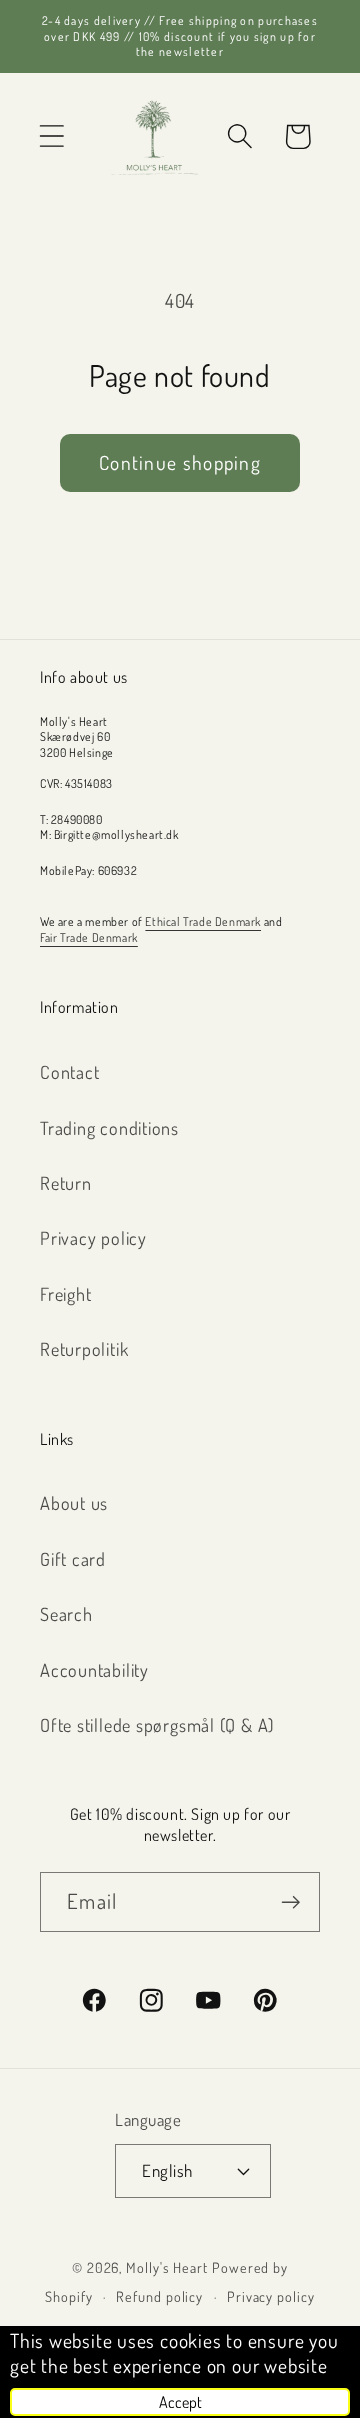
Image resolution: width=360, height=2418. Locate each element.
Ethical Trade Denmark (203, 921)
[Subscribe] (290, 1902)
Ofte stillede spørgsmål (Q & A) (157, 1724)
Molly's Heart (167, 2267)
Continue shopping (180, 462)
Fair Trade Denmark (89, 937)
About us (74, 1502)
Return (66, 1182)
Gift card (73, 1558)
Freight (65, 1293)
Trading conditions (109, 1127)
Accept (180, 2402)
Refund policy (159, 2296)
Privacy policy (93, 1237)
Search (66, 1613)
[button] (51, 136)
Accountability (94, 1669)
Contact (69, 1071)
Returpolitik (84, 1348)
